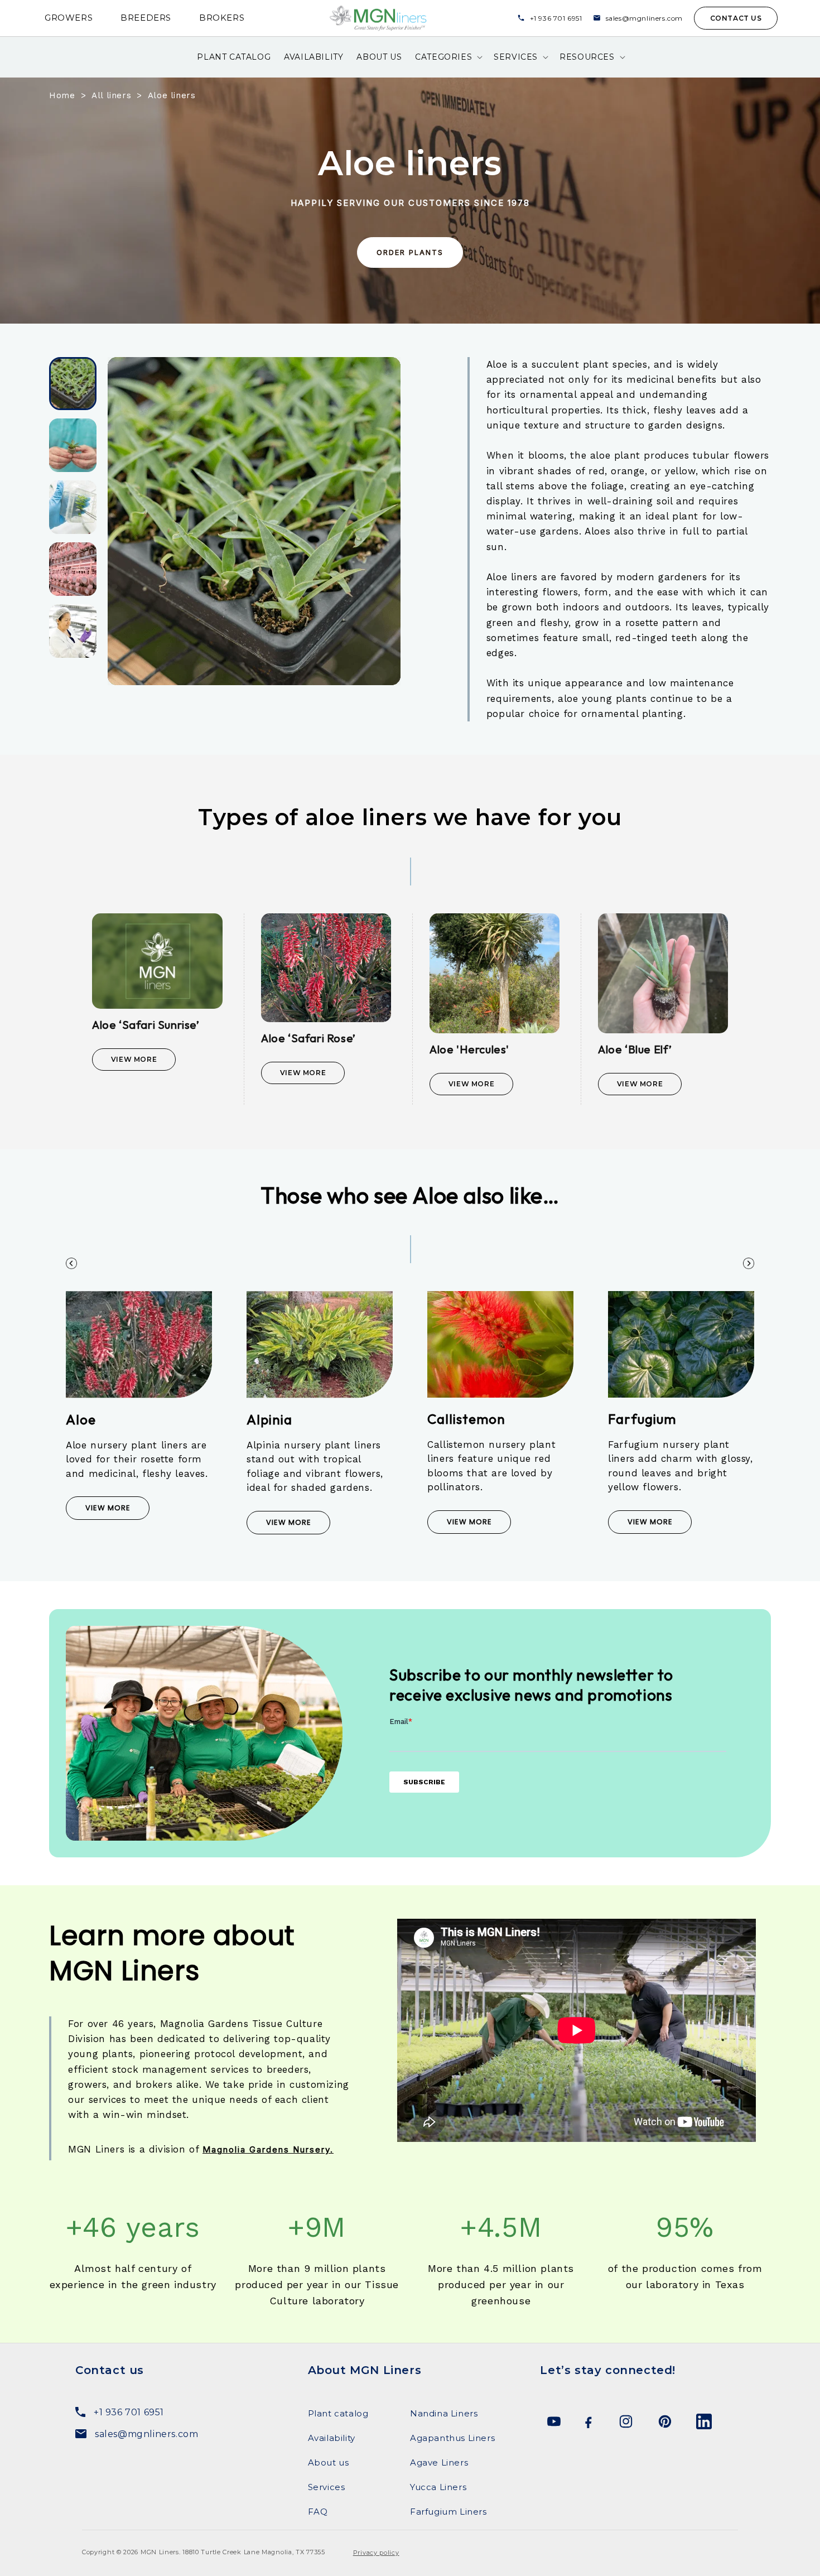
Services (327, 2487)
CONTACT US (736, 18)
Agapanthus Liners (452, 2438)
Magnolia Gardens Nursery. (268, 2149)
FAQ (318, 2512)
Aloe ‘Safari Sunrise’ (146, 1025)
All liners (111, 95)
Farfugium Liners (448, 2512)
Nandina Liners (444, 2413)
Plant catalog (338, 2413)
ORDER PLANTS (410, 252)
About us (329, 2462)
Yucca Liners (438, 2487)
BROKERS (222, 18)
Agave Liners (439, 2462)
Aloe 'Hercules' (469, 1049)
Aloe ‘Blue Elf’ (635, 1049)
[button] (448, 57)
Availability (332, 2438)
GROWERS (69, 18)
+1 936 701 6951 (556, 18)
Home (62, 95)
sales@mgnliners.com (644, 18)
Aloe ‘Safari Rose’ (308, 1038)
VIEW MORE (108, 1508)
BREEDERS (146, 18)
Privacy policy (376, 2553)
